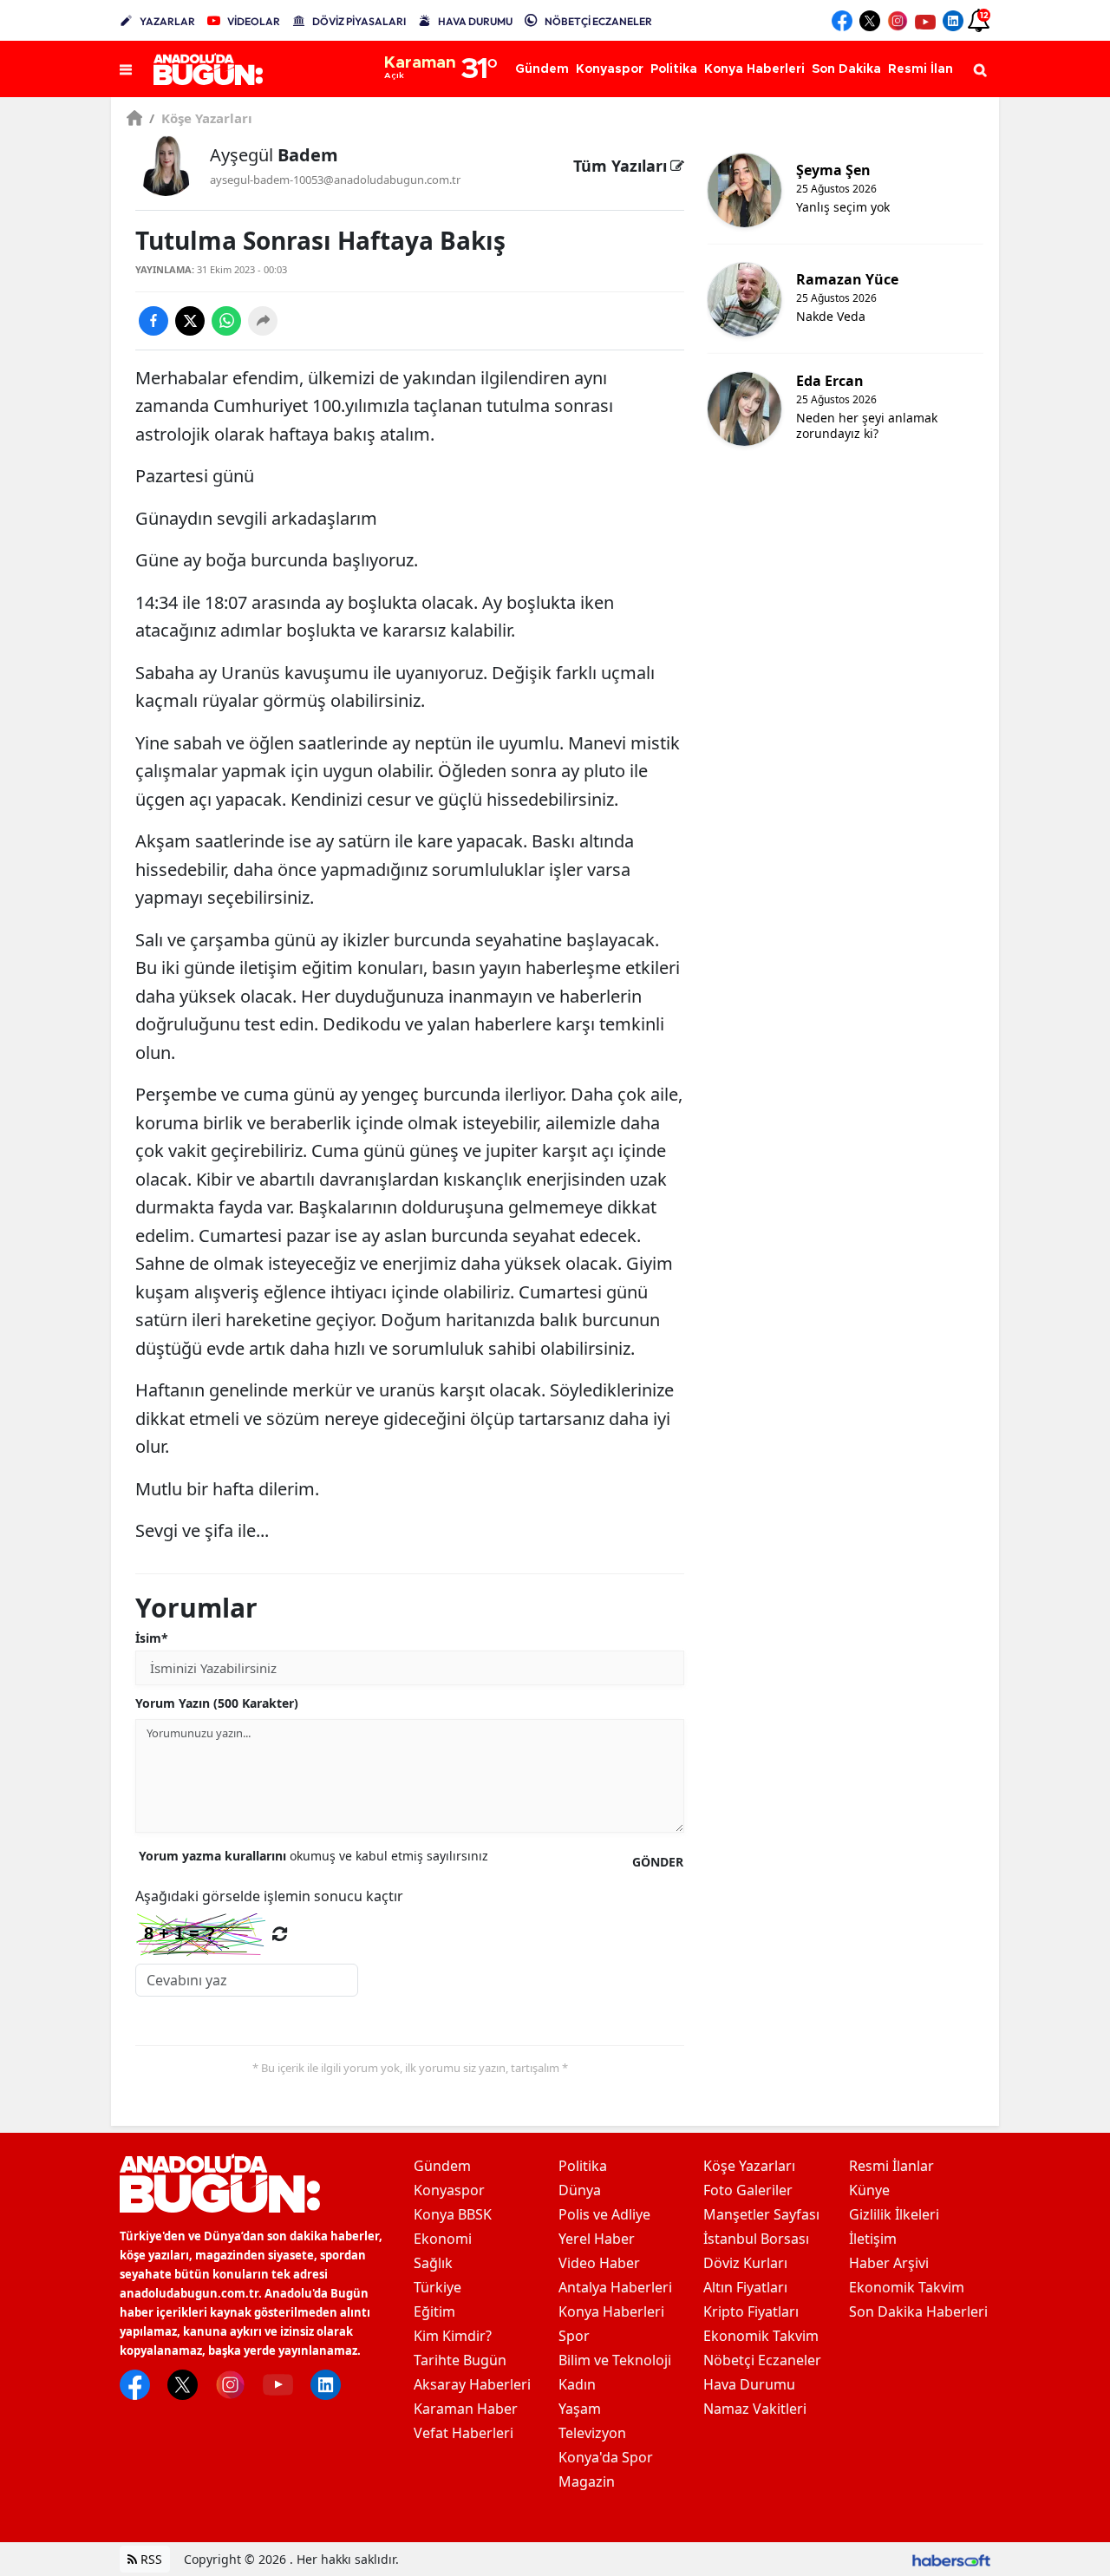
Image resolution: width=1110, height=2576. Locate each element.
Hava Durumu (749, 2384)
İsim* (152, 1638)
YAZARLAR (167, 21)
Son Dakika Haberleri (918, 2311)
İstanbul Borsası (756, 2239)
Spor (574, 2336)
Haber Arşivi (889, 2263)
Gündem (442, 2166)
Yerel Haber (597, 2239)
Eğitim (434, 2311)
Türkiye (437, 2287)
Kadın (577, 2384)
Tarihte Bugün (460, 2360)
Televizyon (592, 2433)
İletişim (873, 2239)
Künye (869, 2190)
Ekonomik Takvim (761, 2336)
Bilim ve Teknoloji (615, 2360)
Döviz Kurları (745, 2263)
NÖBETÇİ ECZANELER (598, 21)
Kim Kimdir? (453, 2336)
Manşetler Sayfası (761, 2214)
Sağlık (433, 2263)
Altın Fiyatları (745, 2287)
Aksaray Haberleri (472, 2384)
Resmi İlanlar (891, 2166)
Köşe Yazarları (201, 118)
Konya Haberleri (611, 2311)
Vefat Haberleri (464, 2433)
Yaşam (580, 2409)
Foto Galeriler (748, 2190)
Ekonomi (443, 2239)
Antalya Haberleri (615, 2287)
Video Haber (599, 2263)
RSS (150, 2559)
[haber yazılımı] (951, 2559)
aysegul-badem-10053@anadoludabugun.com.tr (335, 180)
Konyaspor (449, 2190)
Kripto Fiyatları (751, 2311)
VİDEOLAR (254, 21)
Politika (583, 2166)
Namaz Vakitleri (755, 2409)
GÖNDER (658, 1862)
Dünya (580, 2190)
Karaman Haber (466, 2409)
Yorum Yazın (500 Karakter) (217, 1703)
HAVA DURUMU (475, 21)
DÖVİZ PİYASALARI (359, 21)
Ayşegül (274, 155)
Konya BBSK (453, 2214)
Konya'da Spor (606, 2457)
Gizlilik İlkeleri (894, 2214)
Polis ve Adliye (604, 2214)
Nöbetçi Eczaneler (762, 2360)
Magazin (587, 2481)
